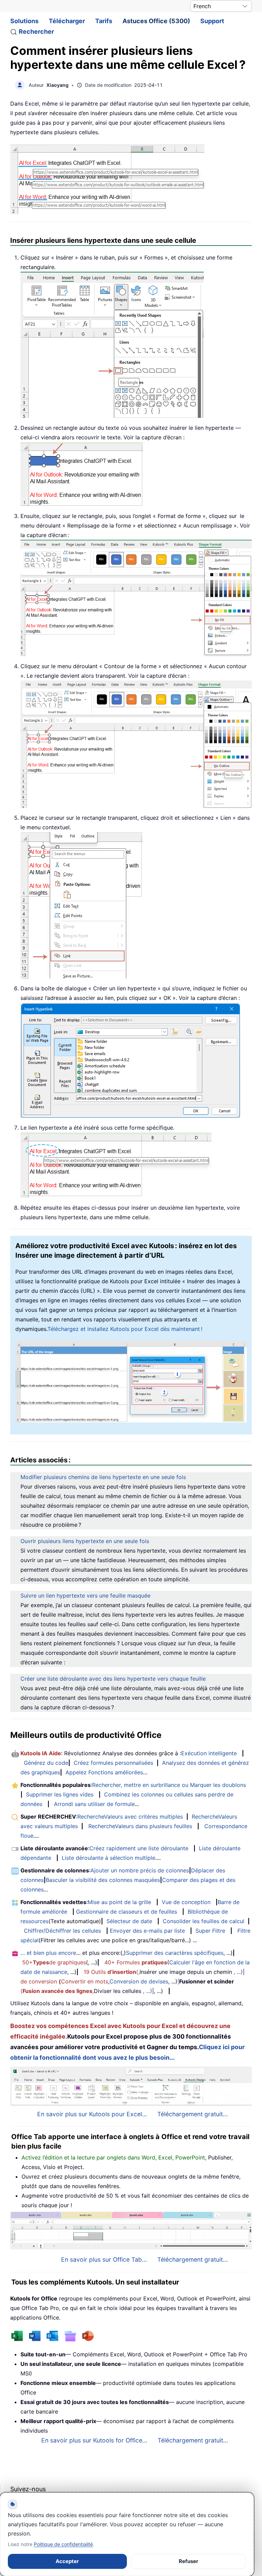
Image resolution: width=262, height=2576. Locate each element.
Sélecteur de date (129, 1921)
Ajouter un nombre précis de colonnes (140, 1870)
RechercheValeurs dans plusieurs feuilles (140, 1826)
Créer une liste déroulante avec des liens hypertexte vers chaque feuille (113, 1679)
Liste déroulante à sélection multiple (108, 1858)
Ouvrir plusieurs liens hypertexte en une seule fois (85, 1541)
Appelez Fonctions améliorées (104, 1772)
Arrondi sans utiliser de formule (94, 1804)
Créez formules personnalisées (113, 1763)
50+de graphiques (54, 1962)
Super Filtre (210, 1931)
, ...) (238, 1972)
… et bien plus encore (48, 1953)
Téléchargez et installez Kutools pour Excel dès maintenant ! (125, 1329)
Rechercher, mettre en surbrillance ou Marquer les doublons (169, 1785)
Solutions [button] (24, 21)
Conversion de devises (139, 1981)
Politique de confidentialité (63, 2544)
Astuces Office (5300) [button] (156, 21)
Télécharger (67, 21)
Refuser (188, 2561)
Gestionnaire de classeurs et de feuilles (127, 1912)
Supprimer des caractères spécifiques (175, 1953)
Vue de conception (186, 1902)
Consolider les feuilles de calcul (203, 1921)
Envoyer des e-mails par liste (147, 1931)
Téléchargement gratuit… (193, 2440)
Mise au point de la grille (119, 1902)
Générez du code (46, 1763)
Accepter (67, 2561)
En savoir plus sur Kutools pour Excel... (92, 2114)
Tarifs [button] (104, 21)
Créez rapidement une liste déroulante (139, 1848)
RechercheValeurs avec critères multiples (130, 1817)
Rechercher (36, 32)
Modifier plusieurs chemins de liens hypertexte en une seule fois (103, 1477)
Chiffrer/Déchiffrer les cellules (62, 1931)
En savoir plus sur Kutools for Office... (94, 2440)
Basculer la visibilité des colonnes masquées (103, 1880)
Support (212, 21)
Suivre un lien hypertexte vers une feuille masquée (85, 1596)
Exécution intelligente (209, 1753)
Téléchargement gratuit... (193, 2114)
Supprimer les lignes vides (60, 1794)
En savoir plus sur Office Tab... (104, 2259)
